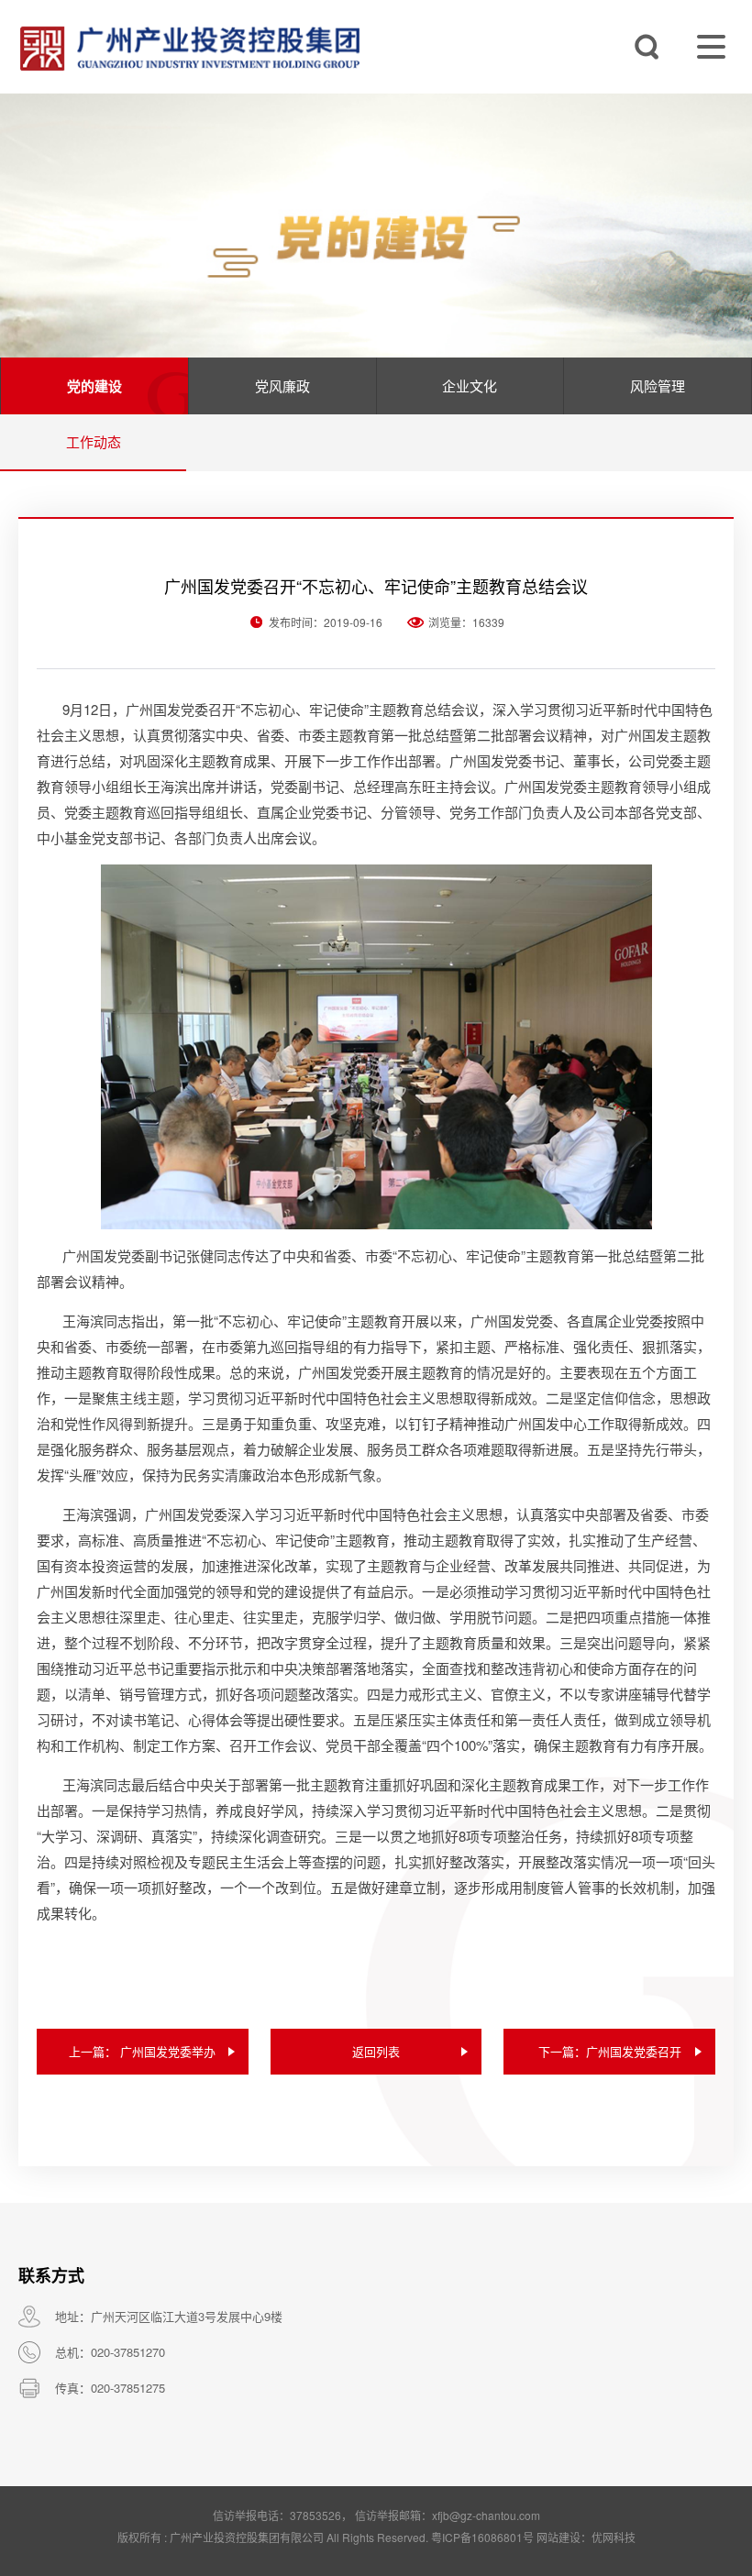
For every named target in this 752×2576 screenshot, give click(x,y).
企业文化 (470, 385)
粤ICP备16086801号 (482, 2537)
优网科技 (614, 2537)
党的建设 (94, 386)
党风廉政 (282, 385)
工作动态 (94, 441)
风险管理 (658, 385)
